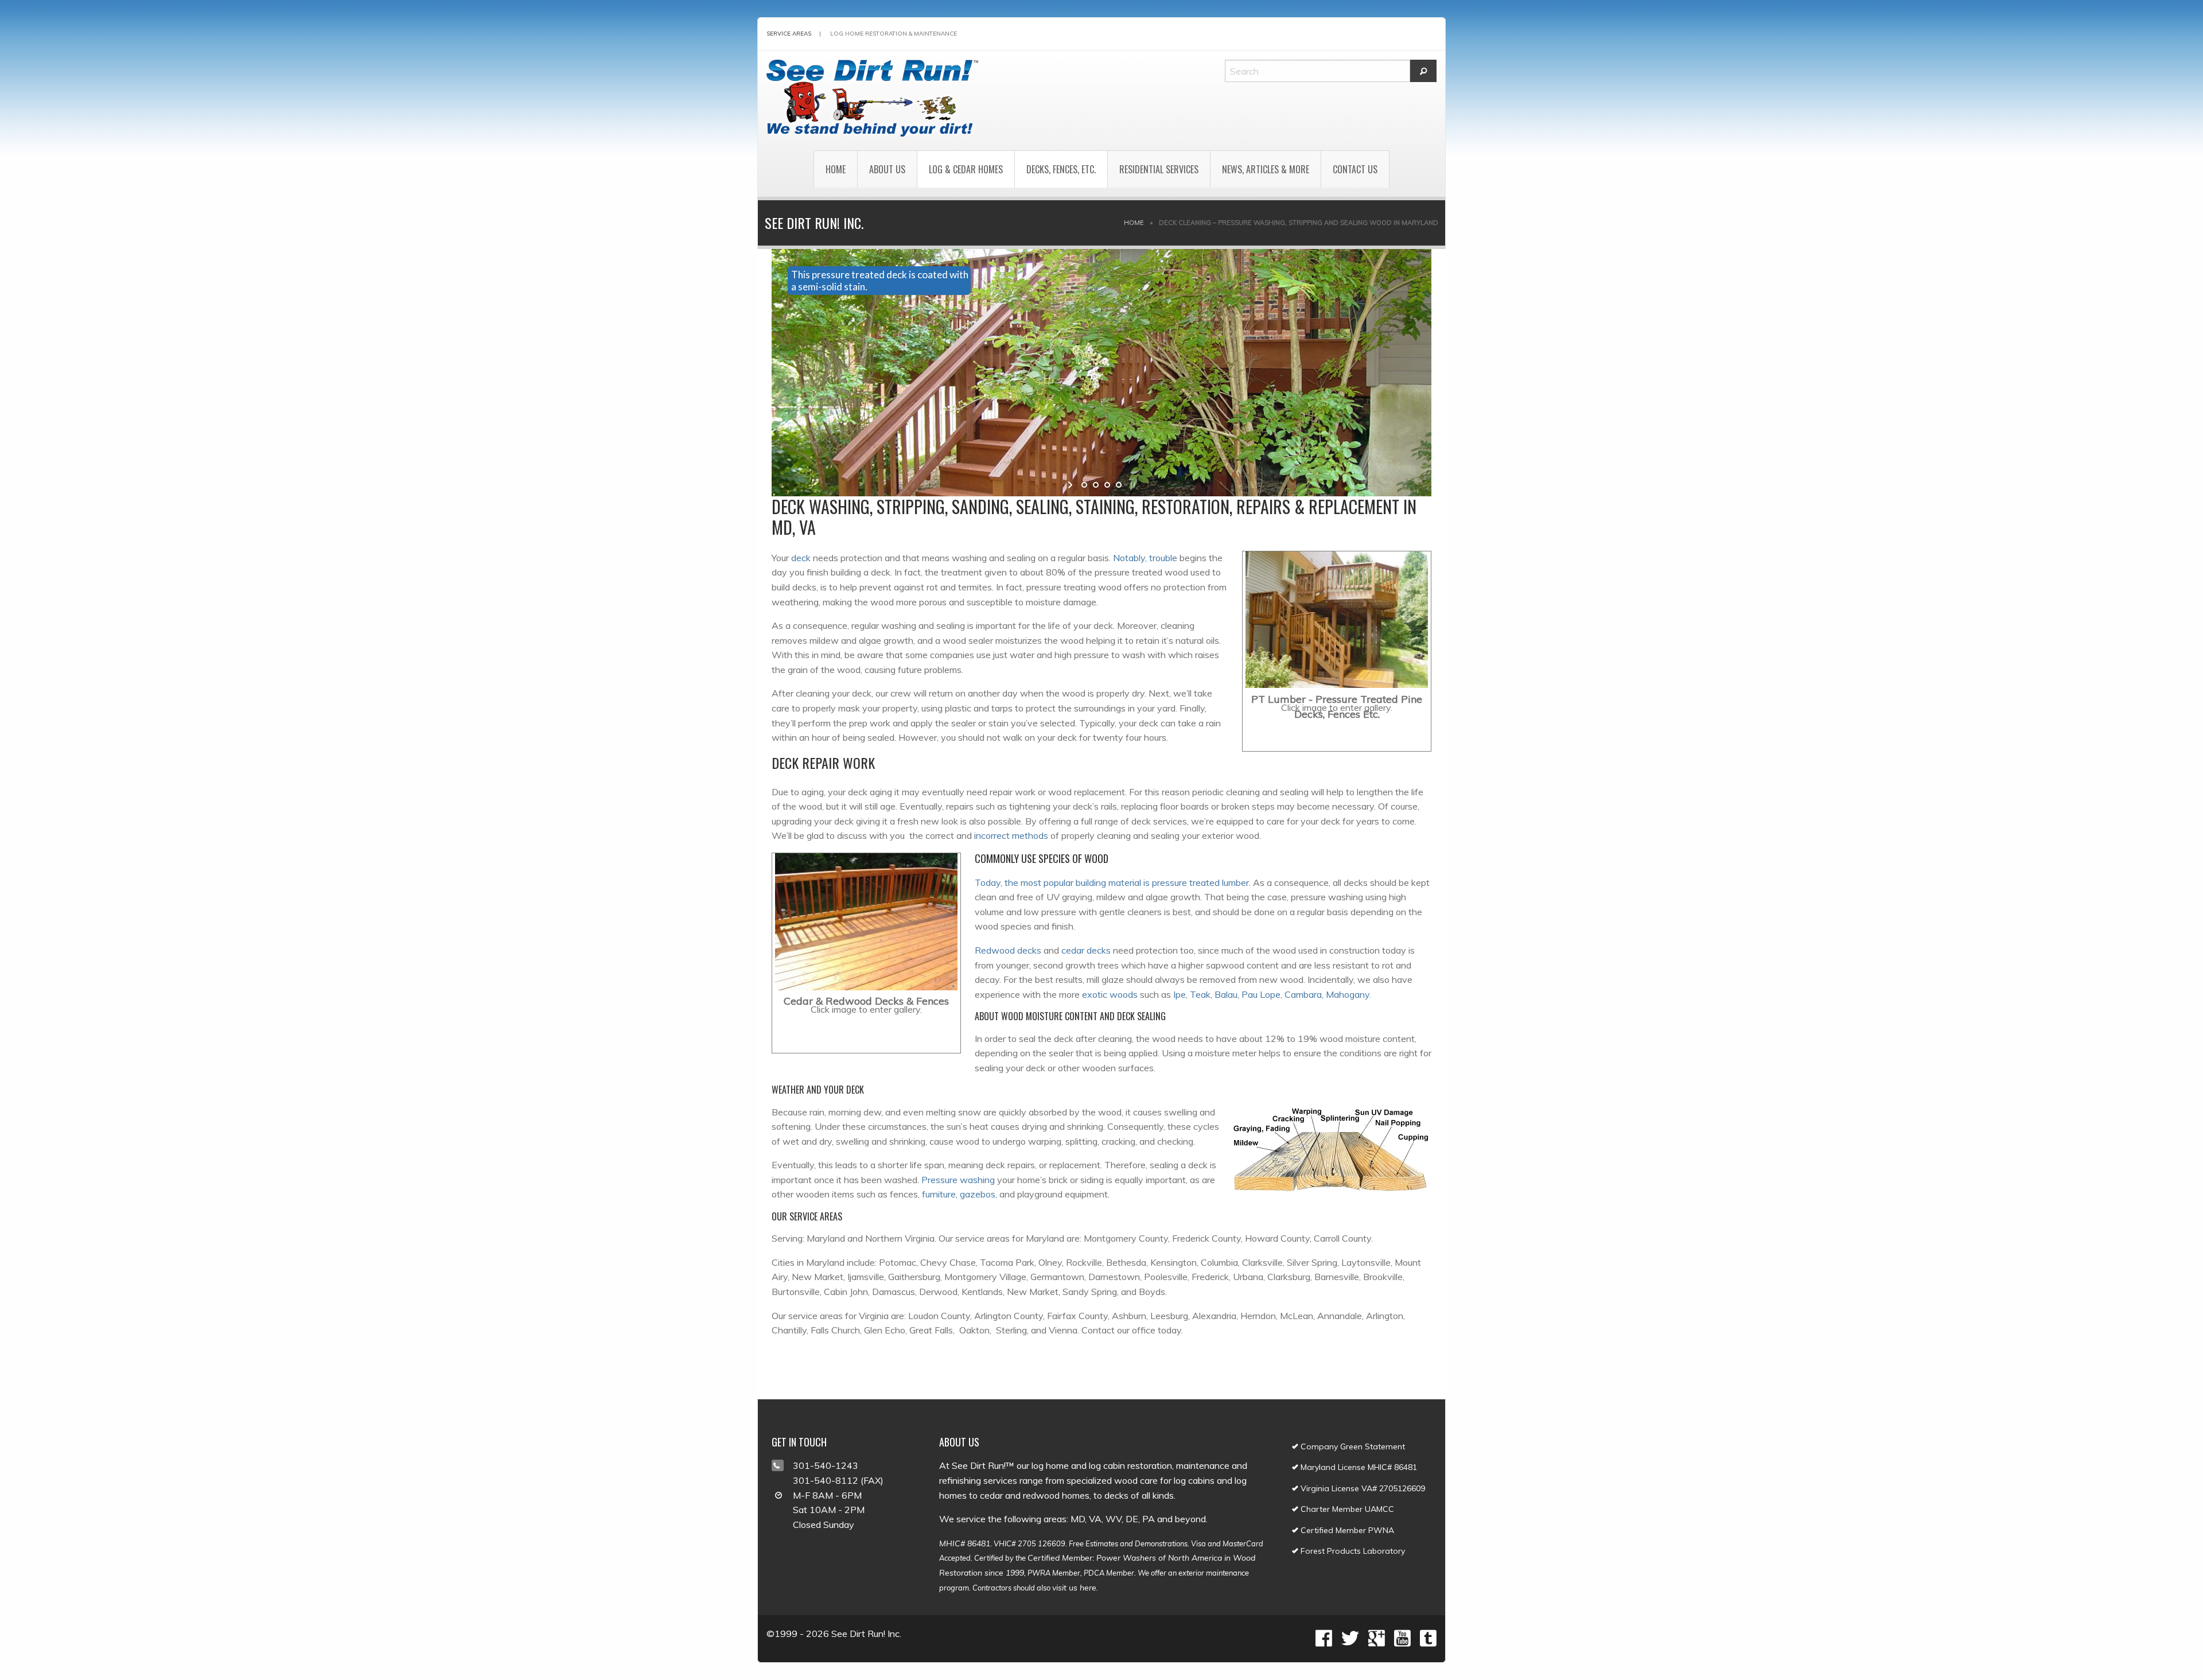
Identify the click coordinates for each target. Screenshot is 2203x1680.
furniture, (940, 1194)
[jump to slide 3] (1107, 485)
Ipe (1180, 994)
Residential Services (1159, 169)
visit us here (1074, 1588)
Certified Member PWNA (1346, 1530)
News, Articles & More (1266, 169)
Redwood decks (1008, 950)
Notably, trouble (1145, 558)
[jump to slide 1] (1084, 485)
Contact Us (1355, 169)
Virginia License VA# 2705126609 (1362, 1488)
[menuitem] (835, 169)
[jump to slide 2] (1096, 485)
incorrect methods (1011, 835)
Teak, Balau (1214, 994)
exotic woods (1110, 994)
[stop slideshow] (1132, 485)
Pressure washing (958, 1180)
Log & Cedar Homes (966, 169)
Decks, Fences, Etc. (1061, 169)
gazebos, (978, 1194)
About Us (887, 169)
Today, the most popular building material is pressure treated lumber (1112, 882)
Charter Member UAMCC (1346, 1509)
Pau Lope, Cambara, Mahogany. (1306, 994)
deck (801, 558)
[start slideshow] (1071, 485)
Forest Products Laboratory (1352, 1551)
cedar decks (1086, 950)
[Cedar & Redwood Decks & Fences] (866, 922)
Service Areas (789, 34)
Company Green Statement (1352, 1446)
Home (836, 169)
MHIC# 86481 (965, 1543)
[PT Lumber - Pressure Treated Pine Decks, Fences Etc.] (1337, 620)
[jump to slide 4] (1119, 485)
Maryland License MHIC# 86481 (1358, 1467)
